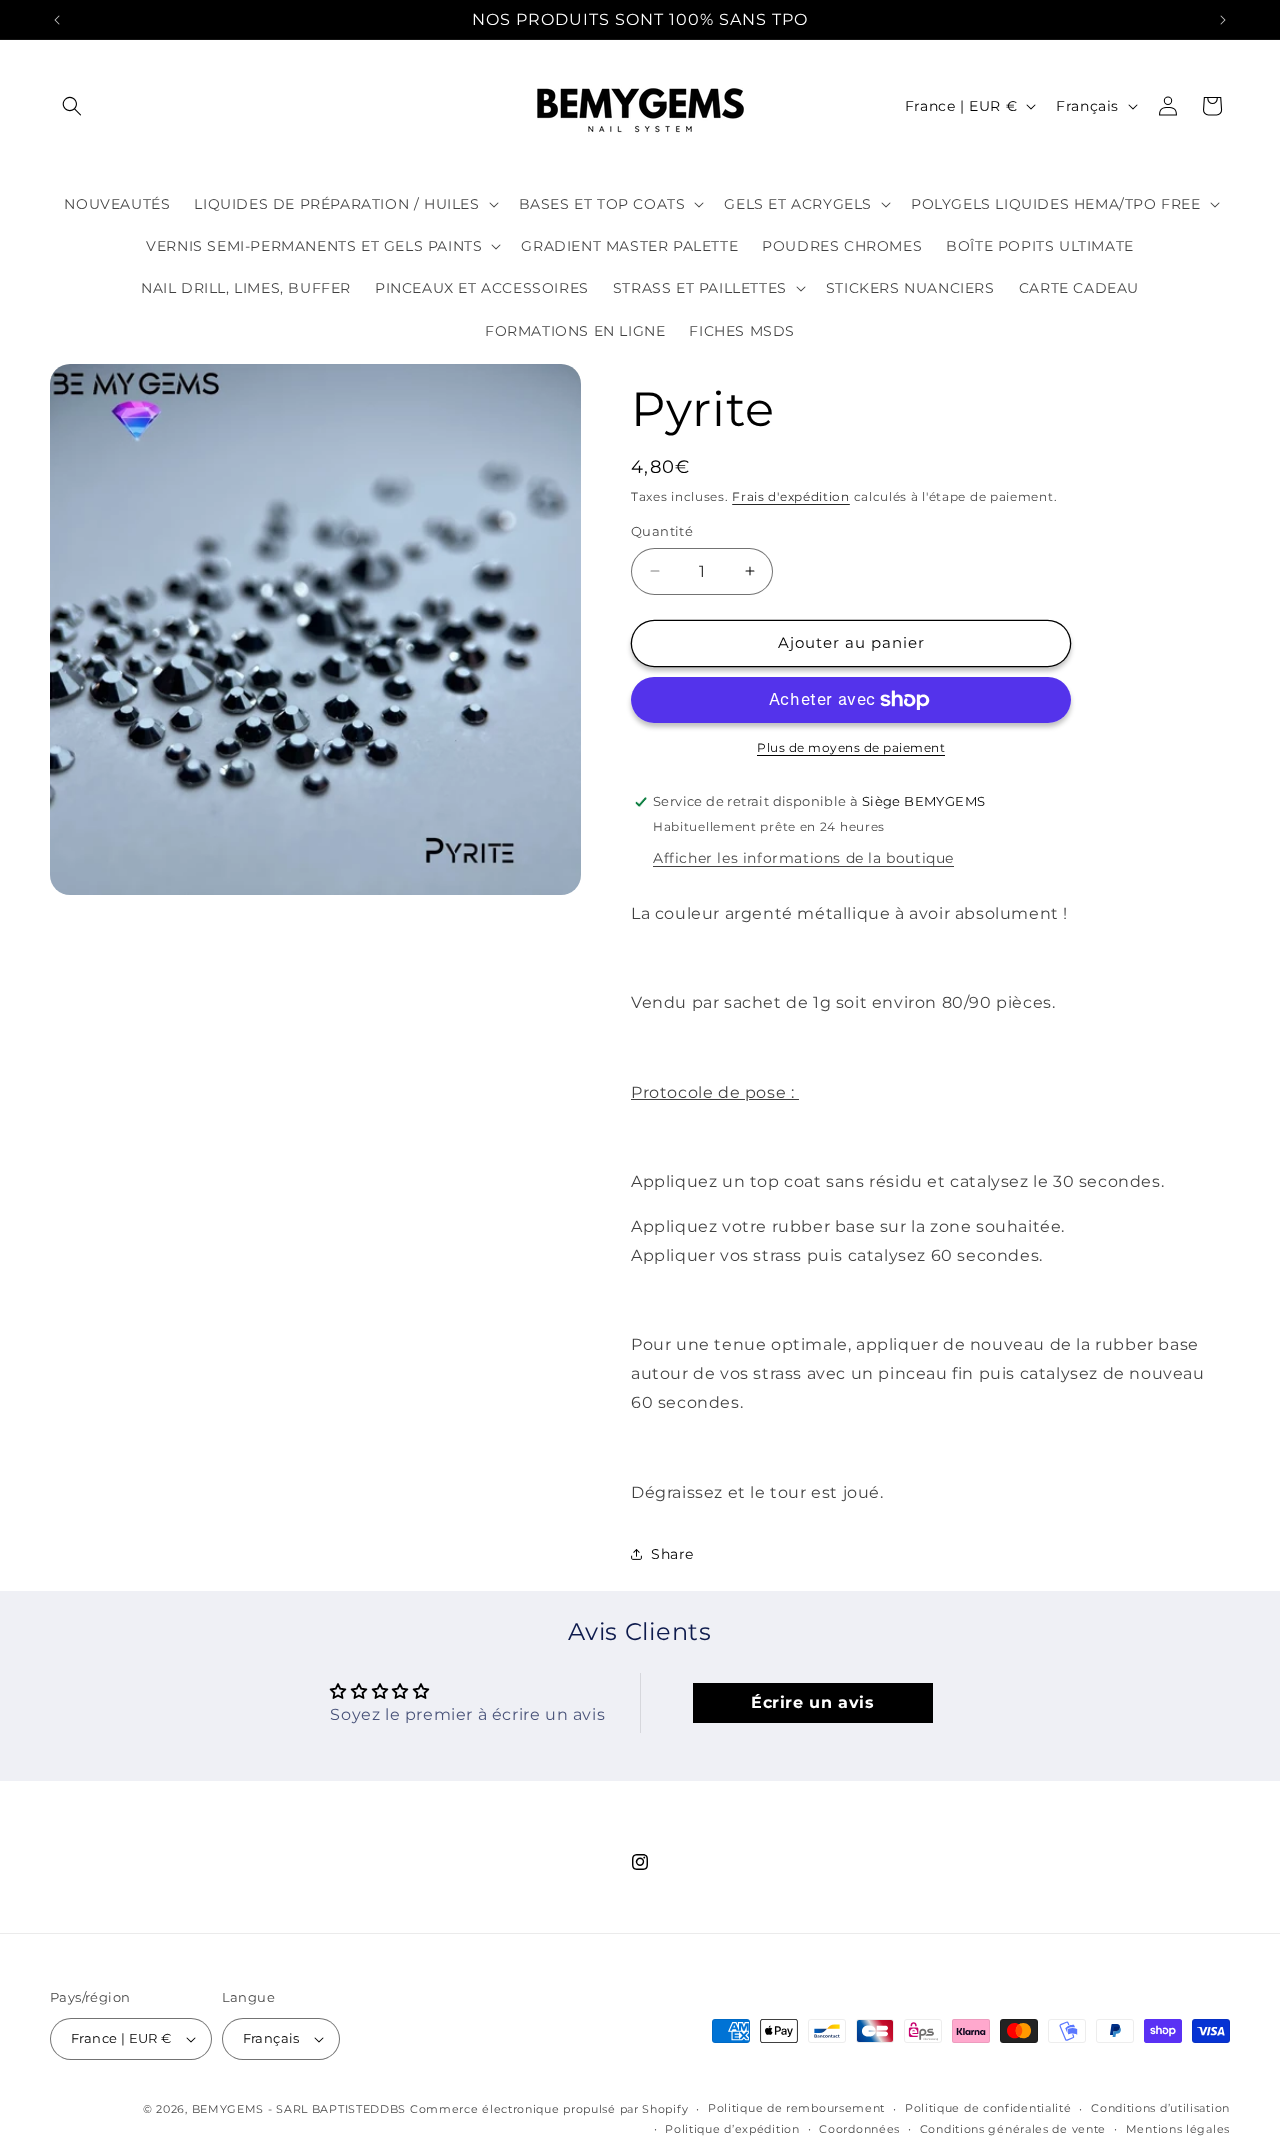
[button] (72, 106)
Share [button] (672, 1554)
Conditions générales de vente (1013, 2129)
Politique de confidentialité (988, 2108)
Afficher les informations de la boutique (803, 858)
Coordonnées (859, 2129)
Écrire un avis (812, 1702)
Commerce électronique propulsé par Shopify (549, 2109)
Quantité (662, 531)
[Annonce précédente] (57, 20)
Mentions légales (1178, 2129)
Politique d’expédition (732, 2129)
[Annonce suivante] (1223, 20)
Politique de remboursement (796, 2108)
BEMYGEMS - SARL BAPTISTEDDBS (299, 2109)
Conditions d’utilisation (1160, 2108)
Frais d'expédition (791, 496)
